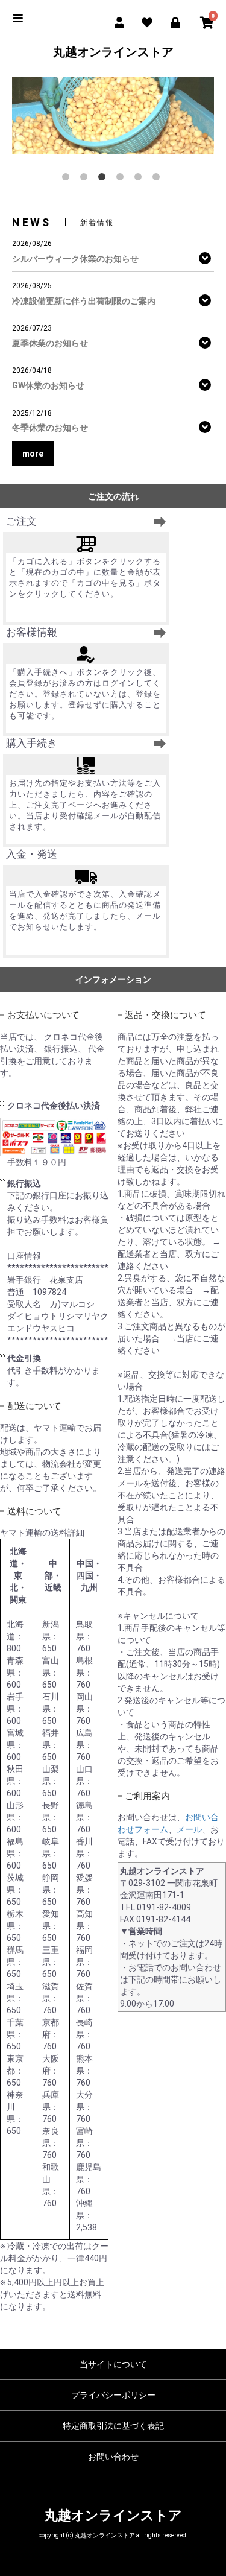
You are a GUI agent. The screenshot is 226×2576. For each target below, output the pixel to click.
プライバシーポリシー (113, 2395)
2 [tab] (86, 179)
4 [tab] (122, 179)
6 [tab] (159, 179)
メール (189, 1829)
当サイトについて (113, 2364)
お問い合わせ (113, 2457)
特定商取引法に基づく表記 (113, 2426)
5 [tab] (140, 179)
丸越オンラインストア (113, 52)
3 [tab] (104, 179)
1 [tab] (68, 179)
